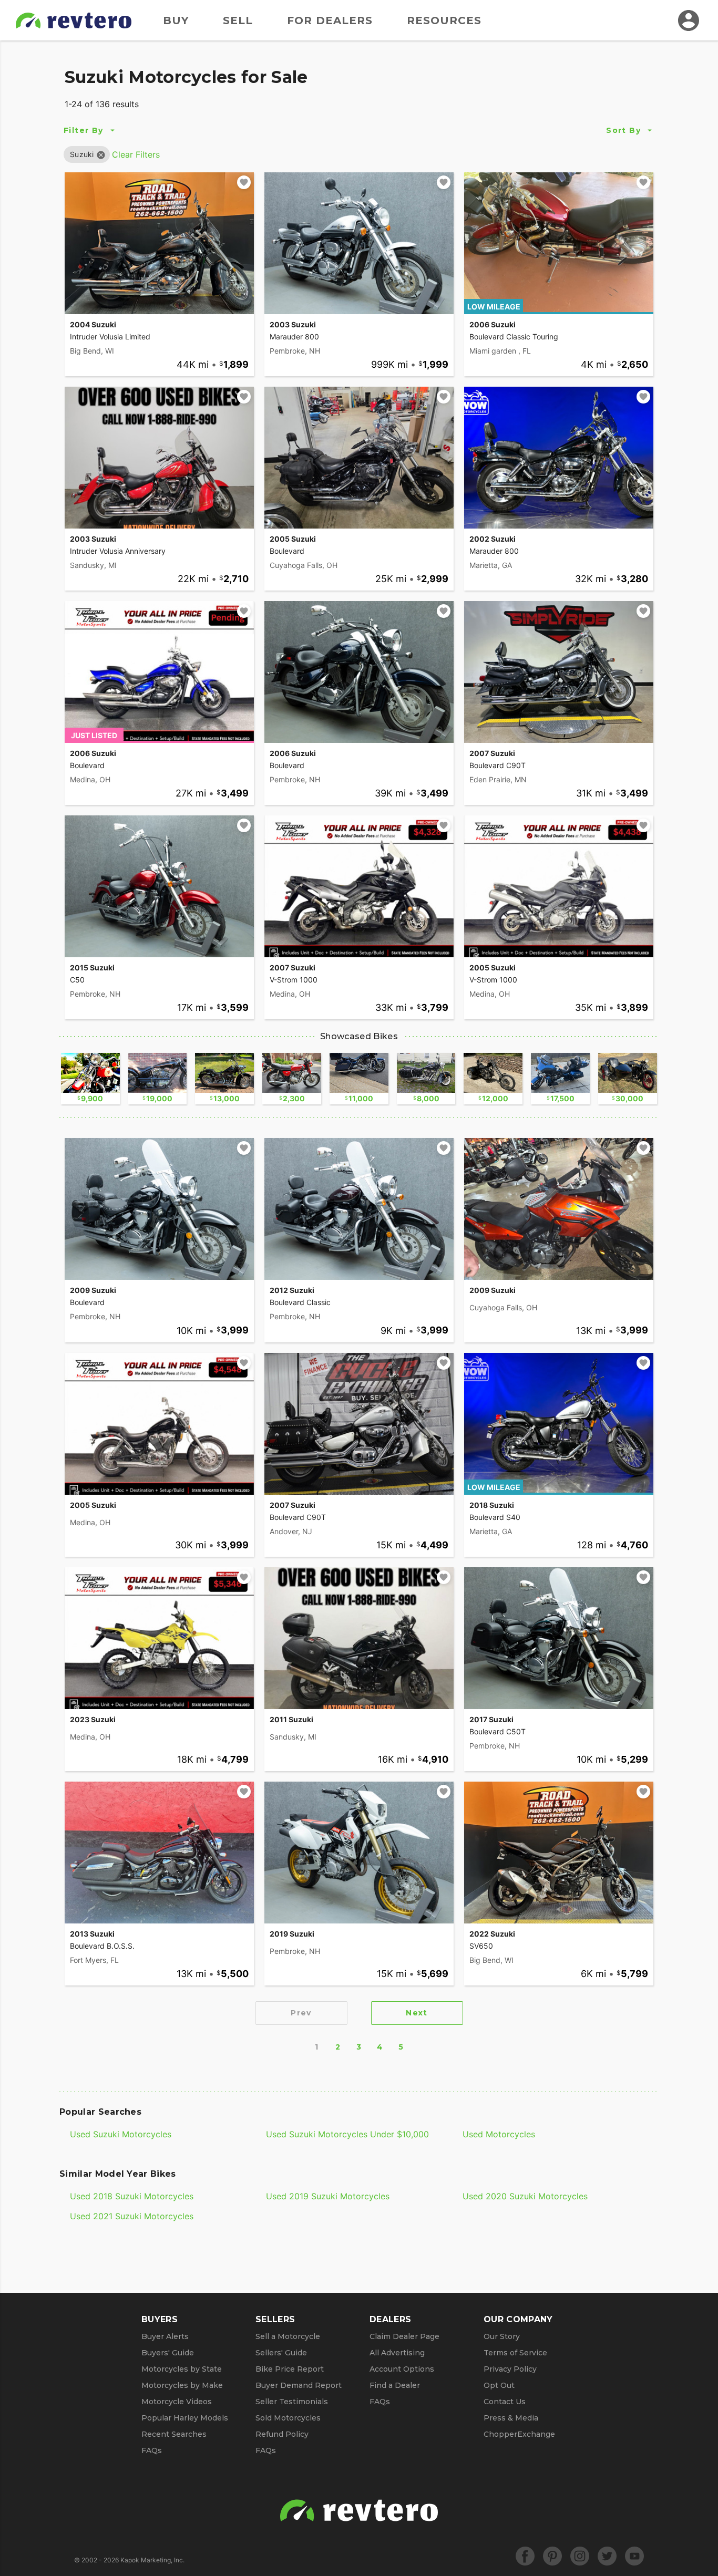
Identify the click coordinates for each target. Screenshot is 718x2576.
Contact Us (505, 2402)
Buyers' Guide (168, 2353)
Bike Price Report (290, 2369)
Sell (238, 20)
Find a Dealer (395, 2385)
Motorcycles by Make (182, 2385)
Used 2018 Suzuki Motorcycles (132, 2196)
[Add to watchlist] (244, 182)
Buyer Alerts (165, 2336)
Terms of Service (515, 2353)
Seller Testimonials (292, 2402)
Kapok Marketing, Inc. (152, 2560)
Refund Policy (282, 2434)
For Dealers (330, 20)
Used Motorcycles (499, 2134)
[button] (82, 154)
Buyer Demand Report (299, 2385)
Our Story (502, 2336)
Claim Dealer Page (404, 2336)
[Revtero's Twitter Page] (607, 2556)
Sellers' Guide (281, 2353)
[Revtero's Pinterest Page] (552, 2556)
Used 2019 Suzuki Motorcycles (328, 2196)
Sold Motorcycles (288, 2418)
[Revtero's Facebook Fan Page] (525, 2556)
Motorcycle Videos (177, 2402)
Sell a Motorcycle (288, 2336)
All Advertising (397, 2353)
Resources (444, 20)
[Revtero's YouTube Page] (634, 2556)
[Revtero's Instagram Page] (580, 2556)
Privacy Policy (510, 2369)
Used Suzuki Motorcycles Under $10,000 (347, 2134)
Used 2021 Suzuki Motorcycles (132, 2216)
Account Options (402, 2369)
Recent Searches (174, 2434)
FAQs (152, 2450)
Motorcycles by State (182, 2369)
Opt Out (499, 2385)
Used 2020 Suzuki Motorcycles (525, 2196)
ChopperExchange (519, 2434)
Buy (176, 20)
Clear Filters (136, 154)
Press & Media (511, 2418)
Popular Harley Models (185, 2418)
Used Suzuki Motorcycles (121, 2134)
